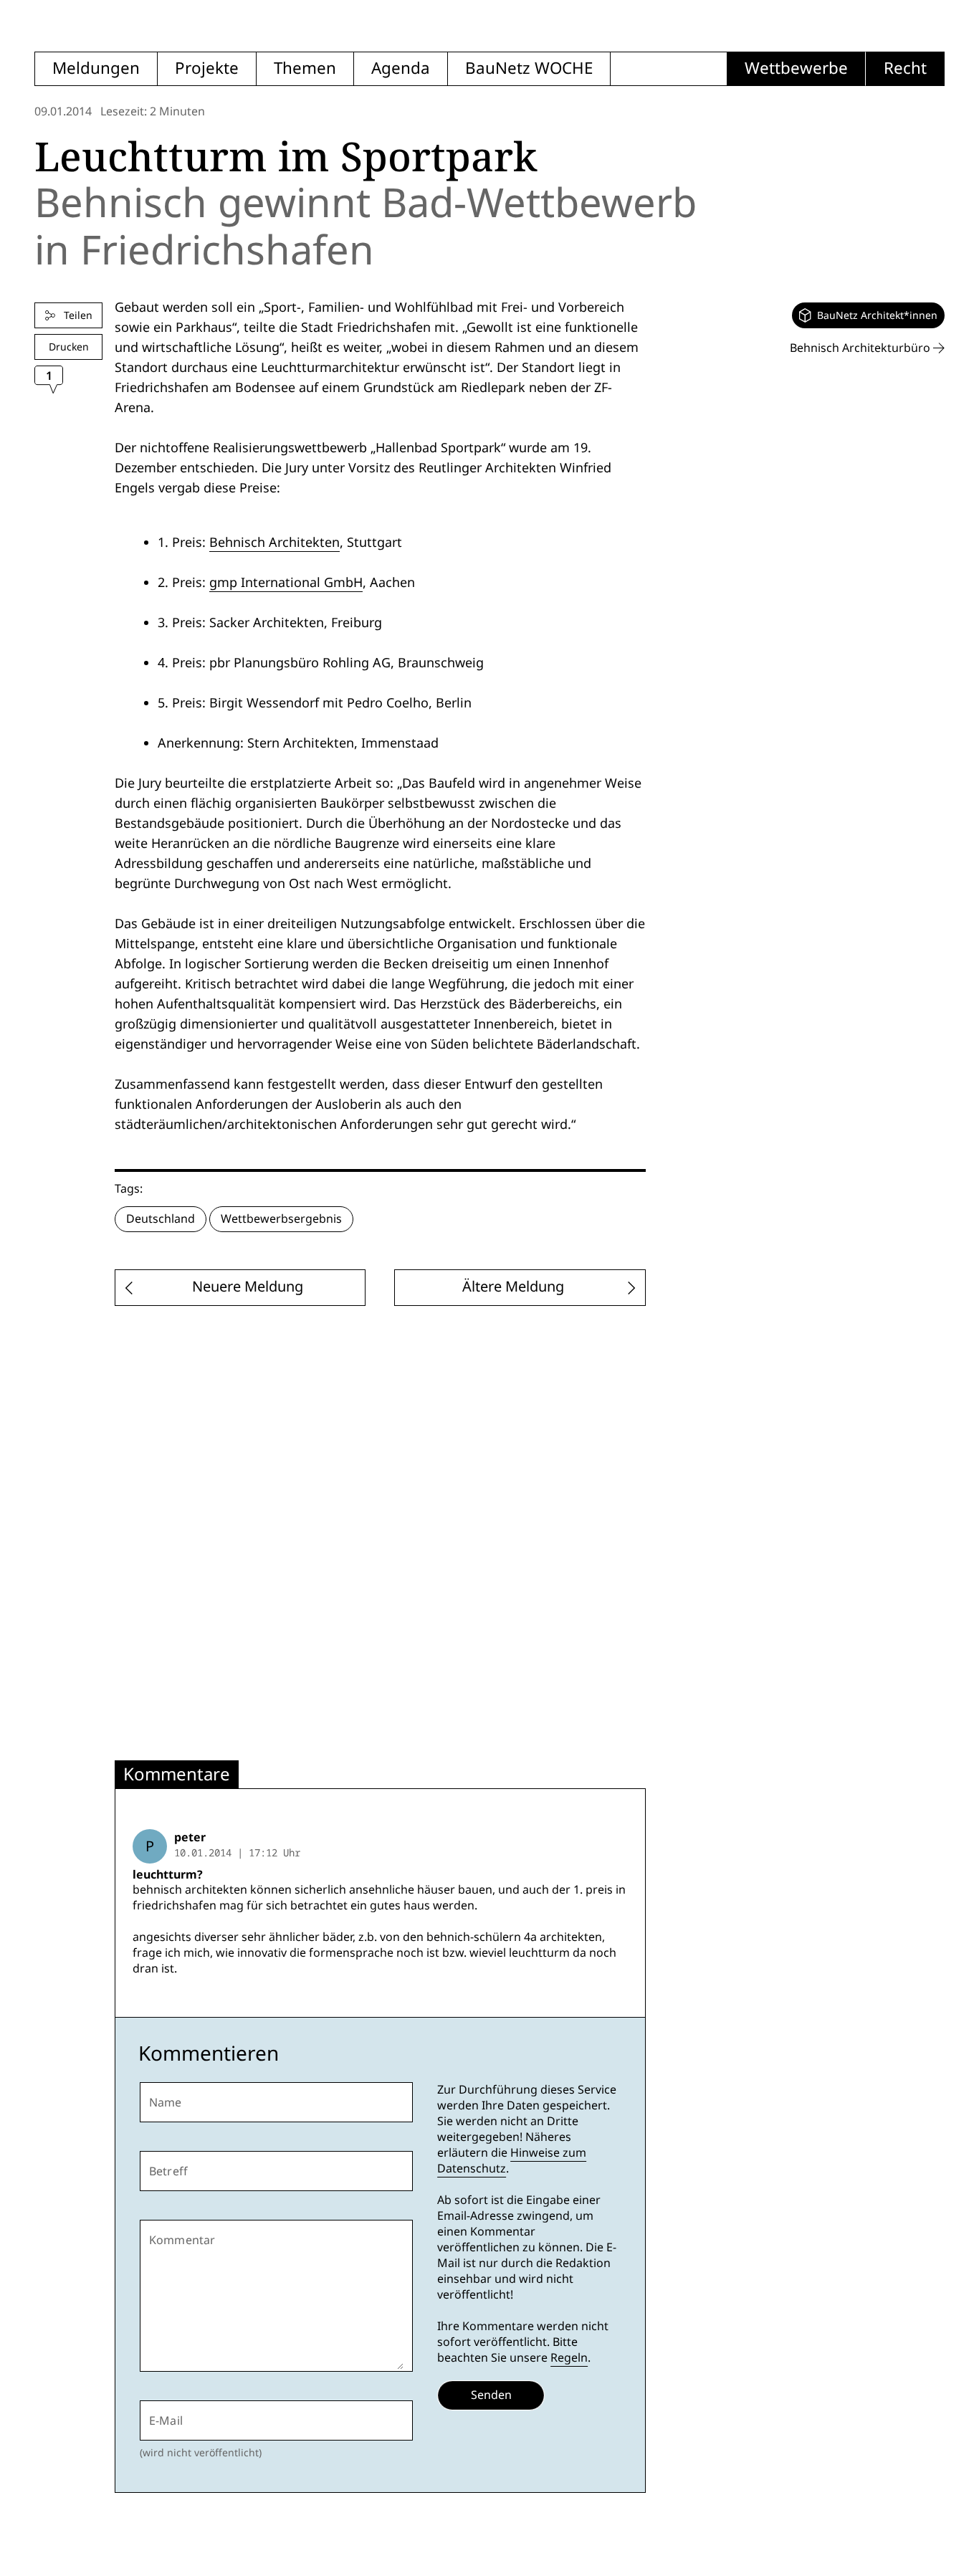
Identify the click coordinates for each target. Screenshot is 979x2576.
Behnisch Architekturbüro (861, 348)
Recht (905, 68)
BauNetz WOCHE (529, 68)
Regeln (569, 2358)
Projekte (207, 68)
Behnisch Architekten (274, 542)
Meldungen (96, 68)
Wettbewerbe (796, 68)
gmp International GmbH (286, 582)
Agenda (401, 68)
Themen (305, 68)
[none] (868, 315)
